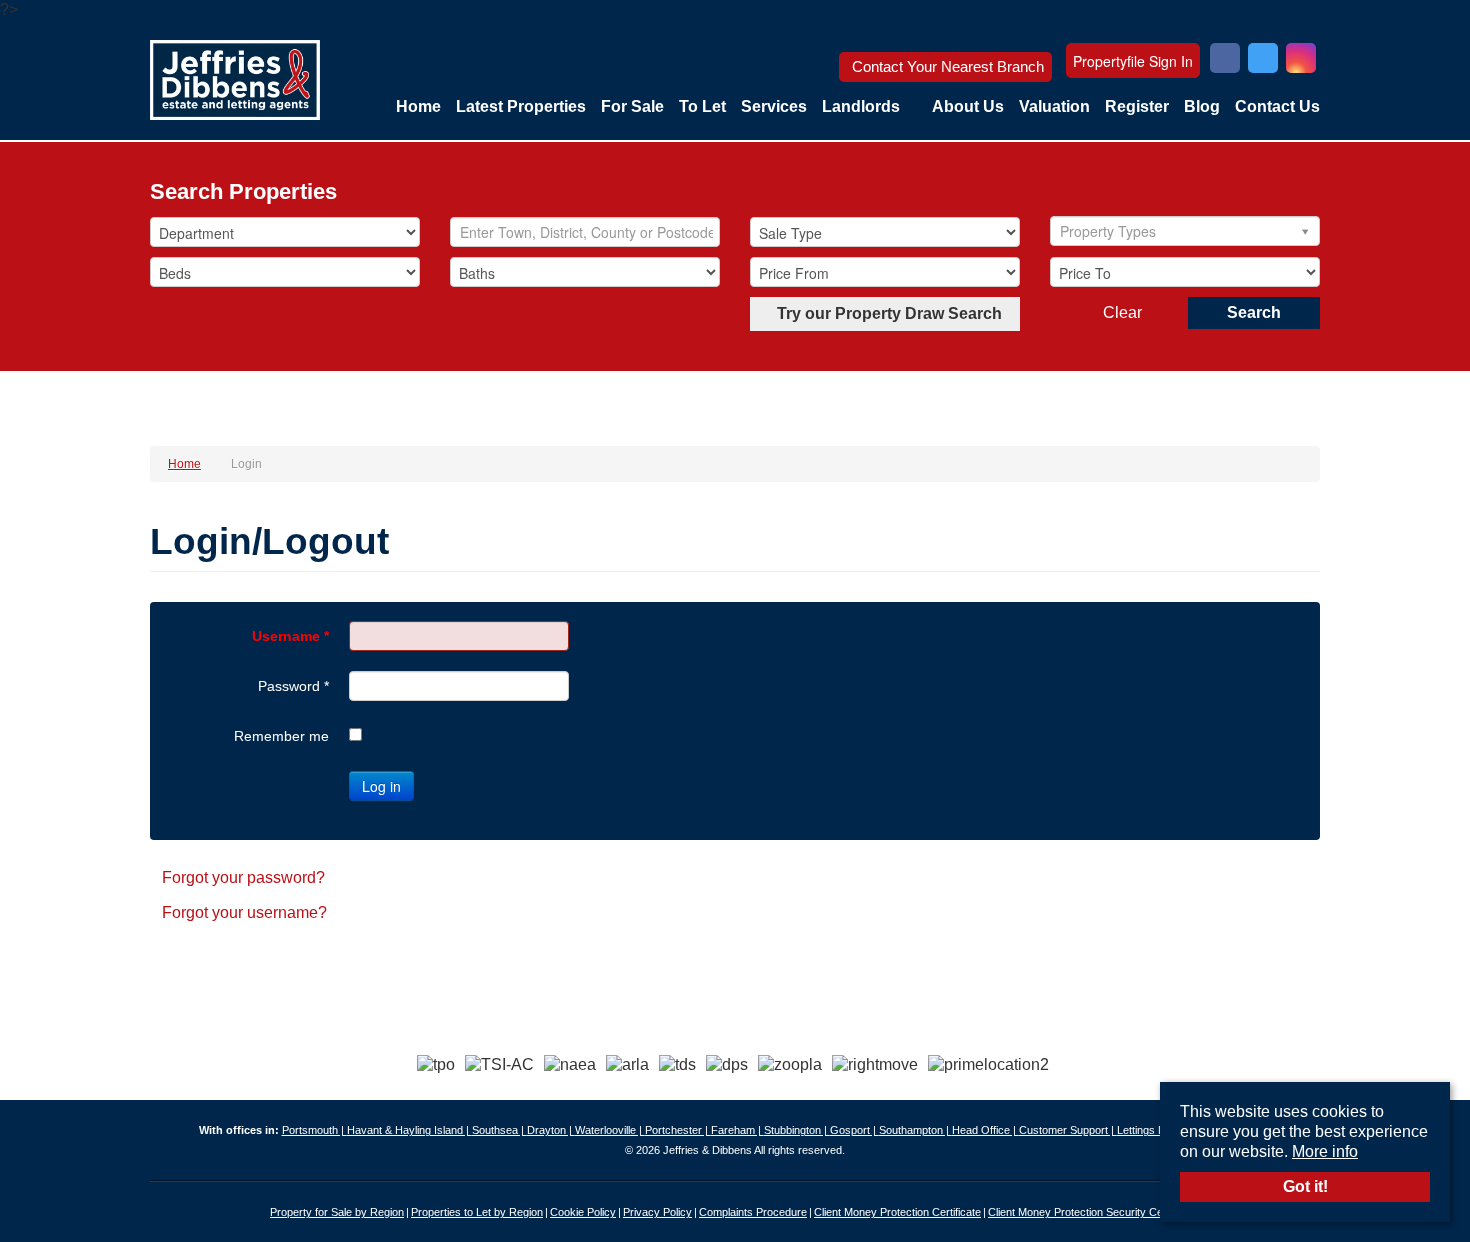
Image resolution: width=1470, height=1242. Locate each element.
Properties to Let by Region (477, 1212)
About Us (968, 106)
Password (293, 686)
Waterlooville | (610, 1130)
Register (1137, 106)
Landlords (861, 106)
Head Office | (985, 1130)
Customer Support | (1068, 1130)
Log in (381, 786)
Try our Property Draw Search (885, 313)
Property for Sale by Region (337, 1212)
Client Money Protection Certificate (897, 1212)
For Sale (632, 106)
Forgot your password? (243, 877)
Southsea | (499, 1130)
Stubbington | (797, 1130)
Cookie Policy (583, 1212)
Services (774, 106)
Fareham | (737, 1130)
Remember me (281, 736)
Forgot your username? (244, 912)
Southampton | (915, 1130)
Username (290, 636)
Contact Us (1277, 106)
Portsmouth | (314, 1130)
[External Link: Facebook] (1225, 60)
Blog (1202, 106)
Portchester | (678, 1130)
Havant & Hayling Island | (409, 1130)
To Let (702, 106)
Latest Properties (521, 106)
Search (1254, 312)
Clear (1122, 312)
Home (418, 106)
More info (1325, 1151)
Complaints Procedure (753, 1212)
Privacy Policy (657, 1212)
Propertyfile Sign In (1133, 61)
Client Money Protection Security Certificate (1093, 1212)
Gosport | (854, 1130)
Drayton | (551, 1130)
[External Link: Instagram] (1301, 60)
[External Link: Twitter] (1263, 60)
